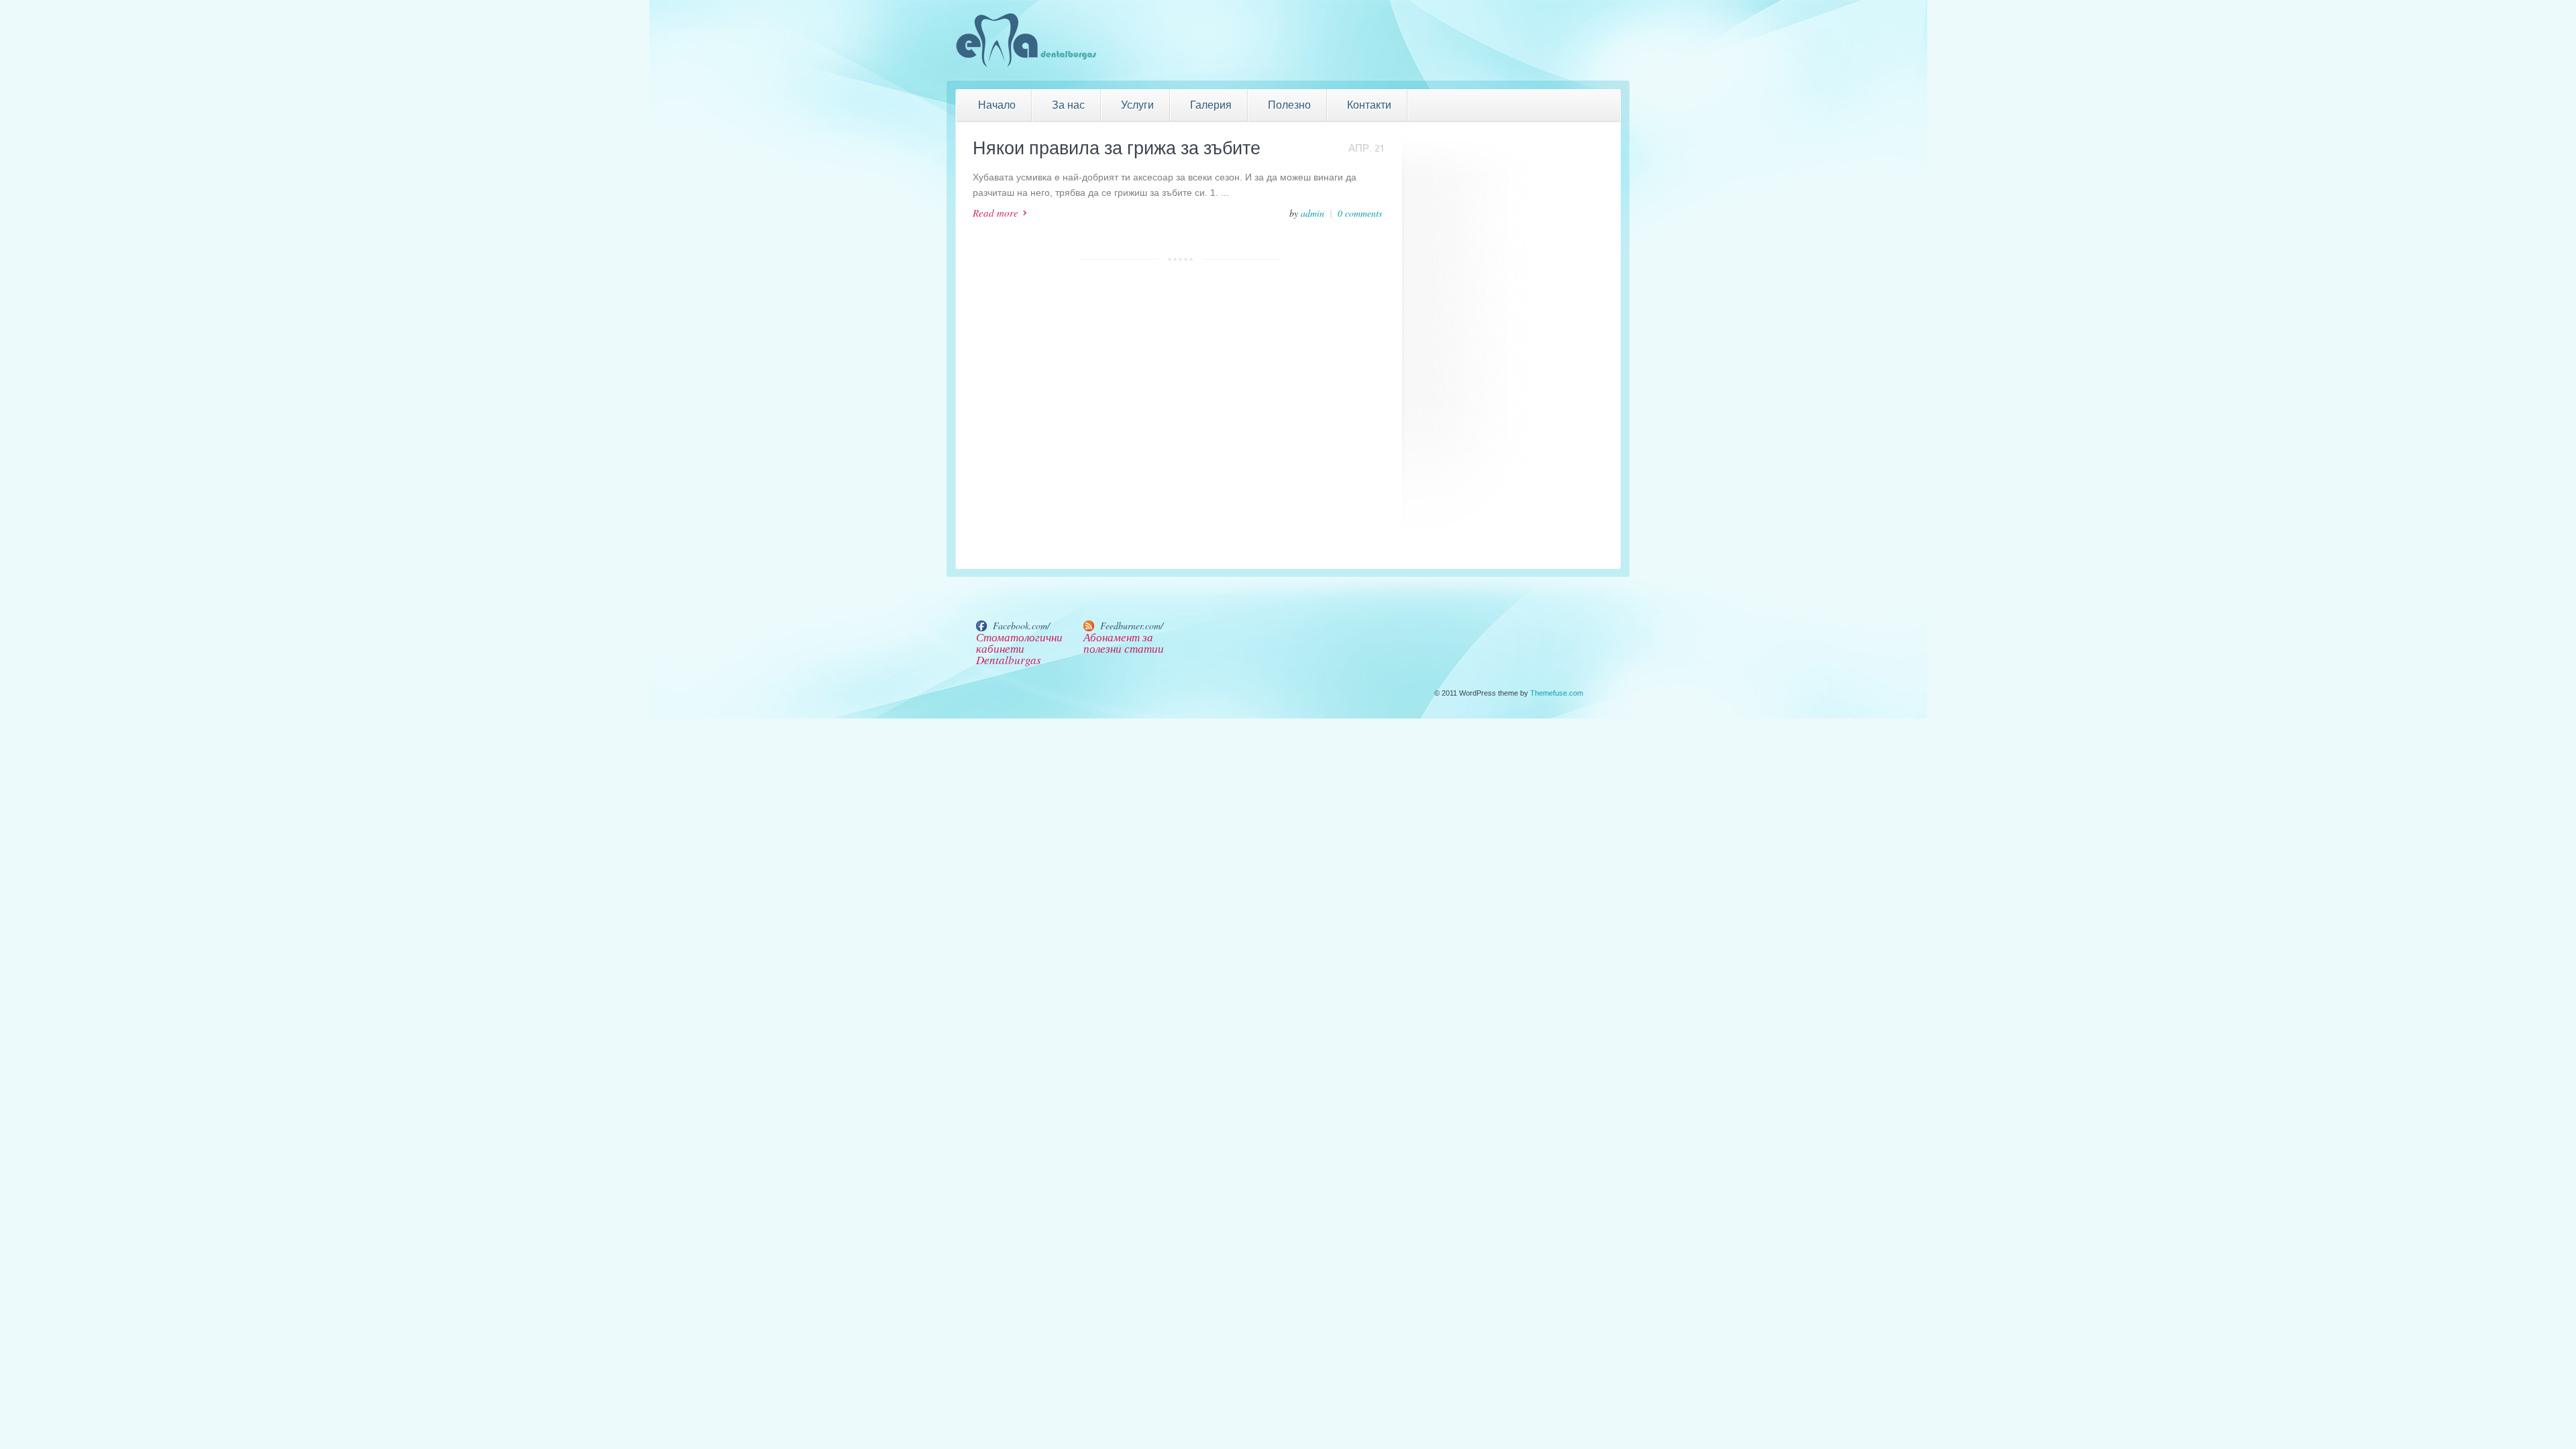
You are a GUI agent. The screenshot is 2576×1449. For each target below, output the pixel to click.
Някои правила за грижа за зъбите (1117, 149)
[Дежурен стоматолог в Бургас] (1026, 66)
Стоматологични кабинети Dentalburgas (1019, 648)
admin (1312, 213)
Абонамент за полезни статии (1124, 643)
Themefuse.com (1557, 693)
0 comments (1360, 213)
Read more (996, 213)
